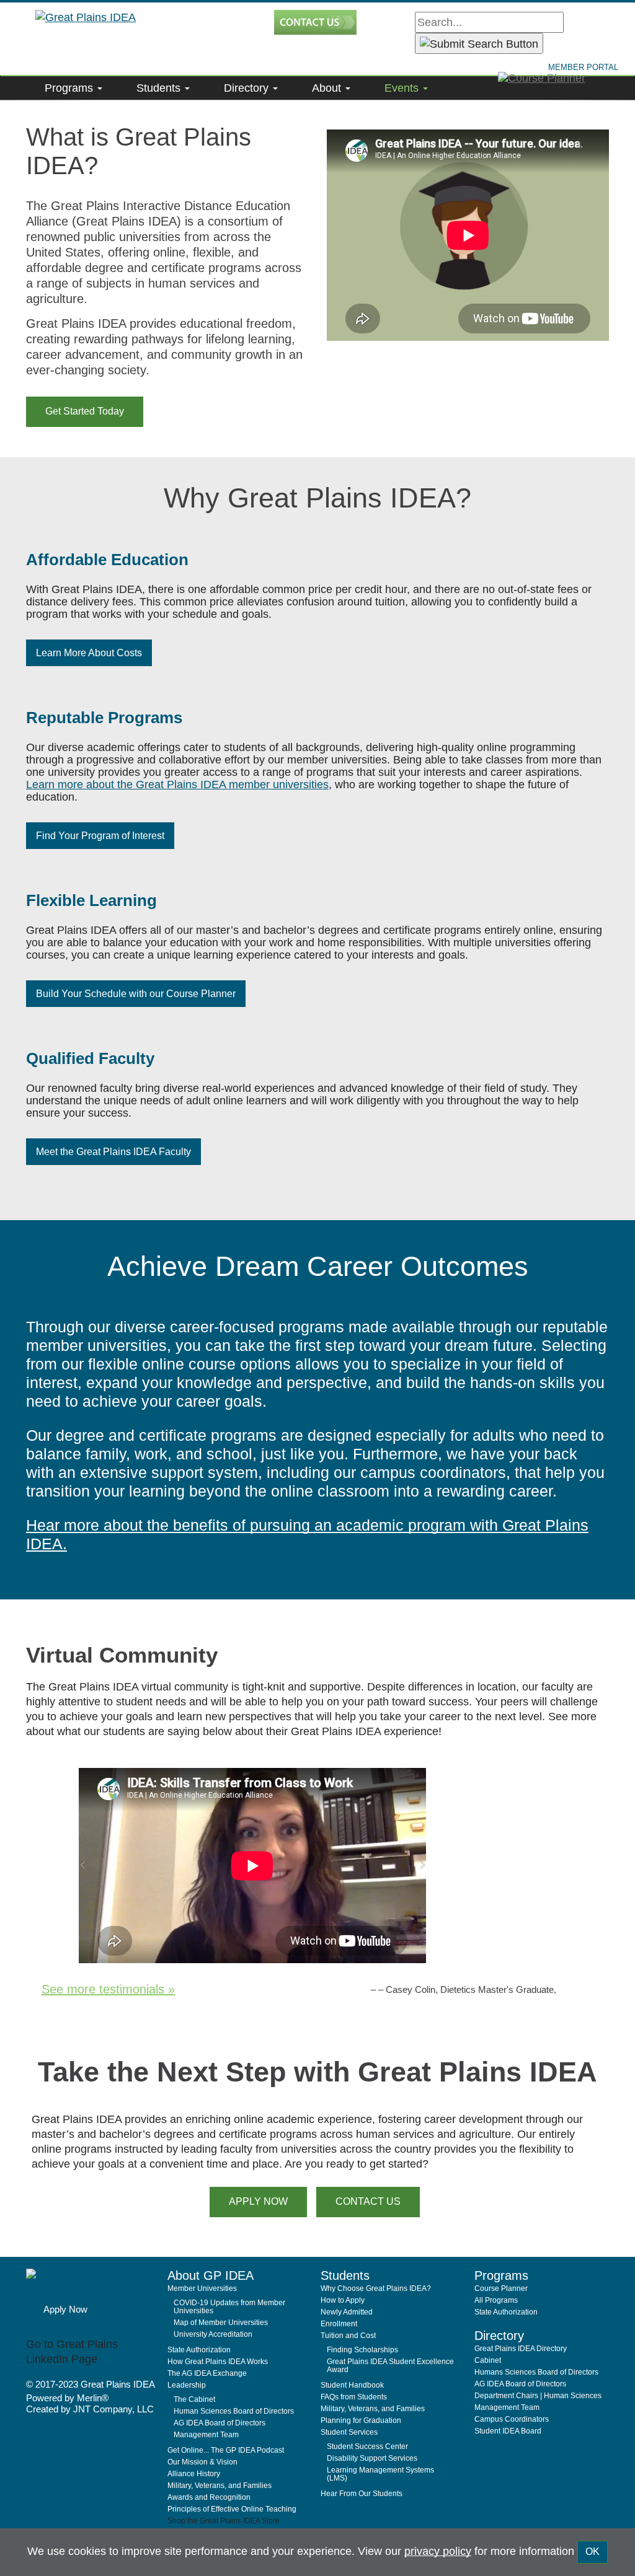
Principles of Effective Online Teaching (232, 2509)
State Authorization (199, 2350)
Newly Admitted (347, 2312)
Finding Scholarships (362, 2350)
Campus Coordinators (512, 2419)
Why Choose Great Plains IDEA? (376, 2288)
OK (593, 2552)
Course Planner (501, 2288)
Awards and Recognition (209, 2497)
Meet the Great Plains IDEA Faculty (113, 1152)
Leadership (187, 2385)
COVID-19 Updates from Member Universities (229, 2307)
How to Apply (343, 2300)
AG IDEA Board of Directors (220, 2423)
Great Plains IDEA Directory (521, 2349)
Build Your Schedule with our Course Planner (136, 994)
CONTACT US (368, 2201)
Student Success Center (367, 2446)
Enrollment (339, 2324)
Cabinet (488, 2360)
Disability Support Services (372, 2458)
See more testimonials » (108, 1989)
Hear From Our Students (362, 2494)
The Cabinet (194, 2399)
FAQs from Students (354, 2397)
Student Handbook (352, 2385)
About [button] (328, 88)
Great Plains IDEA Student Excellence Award (390, 2366)
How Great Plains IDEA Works (218, 2362)
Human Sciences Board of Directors (234, 2411)
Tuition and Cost (348, 2336)
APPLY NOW (258, 2201)
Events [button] (403, 88)
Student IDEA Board (508, 2431)
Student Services (349, 2432)
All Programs (496, 2300)
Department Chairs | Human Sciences (538, 2396)
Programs (70, 88)
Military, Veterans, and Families (220, 2486)
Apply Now (65, 2309)
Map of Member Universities (221, 2323)
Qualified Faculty (90, 1058)
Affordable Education (107, 560)
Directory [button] (248, 88)
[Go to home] (92, 2283)
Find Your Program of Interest (100, 836)
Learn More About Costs (89, 653)
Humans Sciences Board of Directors (536, 2372)
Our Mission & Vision (202, 2462)
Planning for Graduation (361, 2420)
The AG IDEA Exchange (207, 2373)
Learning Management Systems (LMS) (380, 2474)
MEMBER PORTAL (583, 67)
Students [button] (160, 88)
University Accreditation (213, 2334)
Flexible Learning (91, 900)
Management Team (206, 2435)
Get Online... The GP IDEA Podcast (226, 2450)
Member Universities (202, 2288)
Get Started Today (85, 411)
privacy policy (438, 2551)
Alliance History (194, 2474)
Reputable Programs (104, 718)
